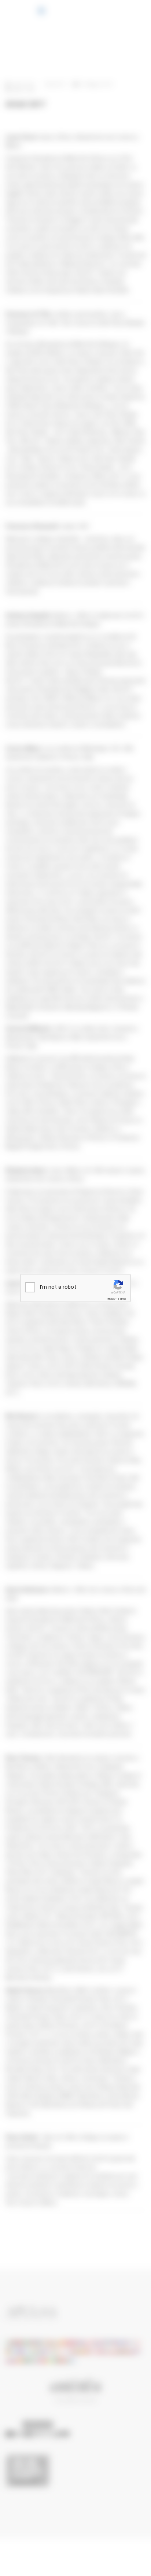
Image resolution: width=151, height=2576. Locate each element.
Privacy (111, 1299)
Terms (122, 1299)
